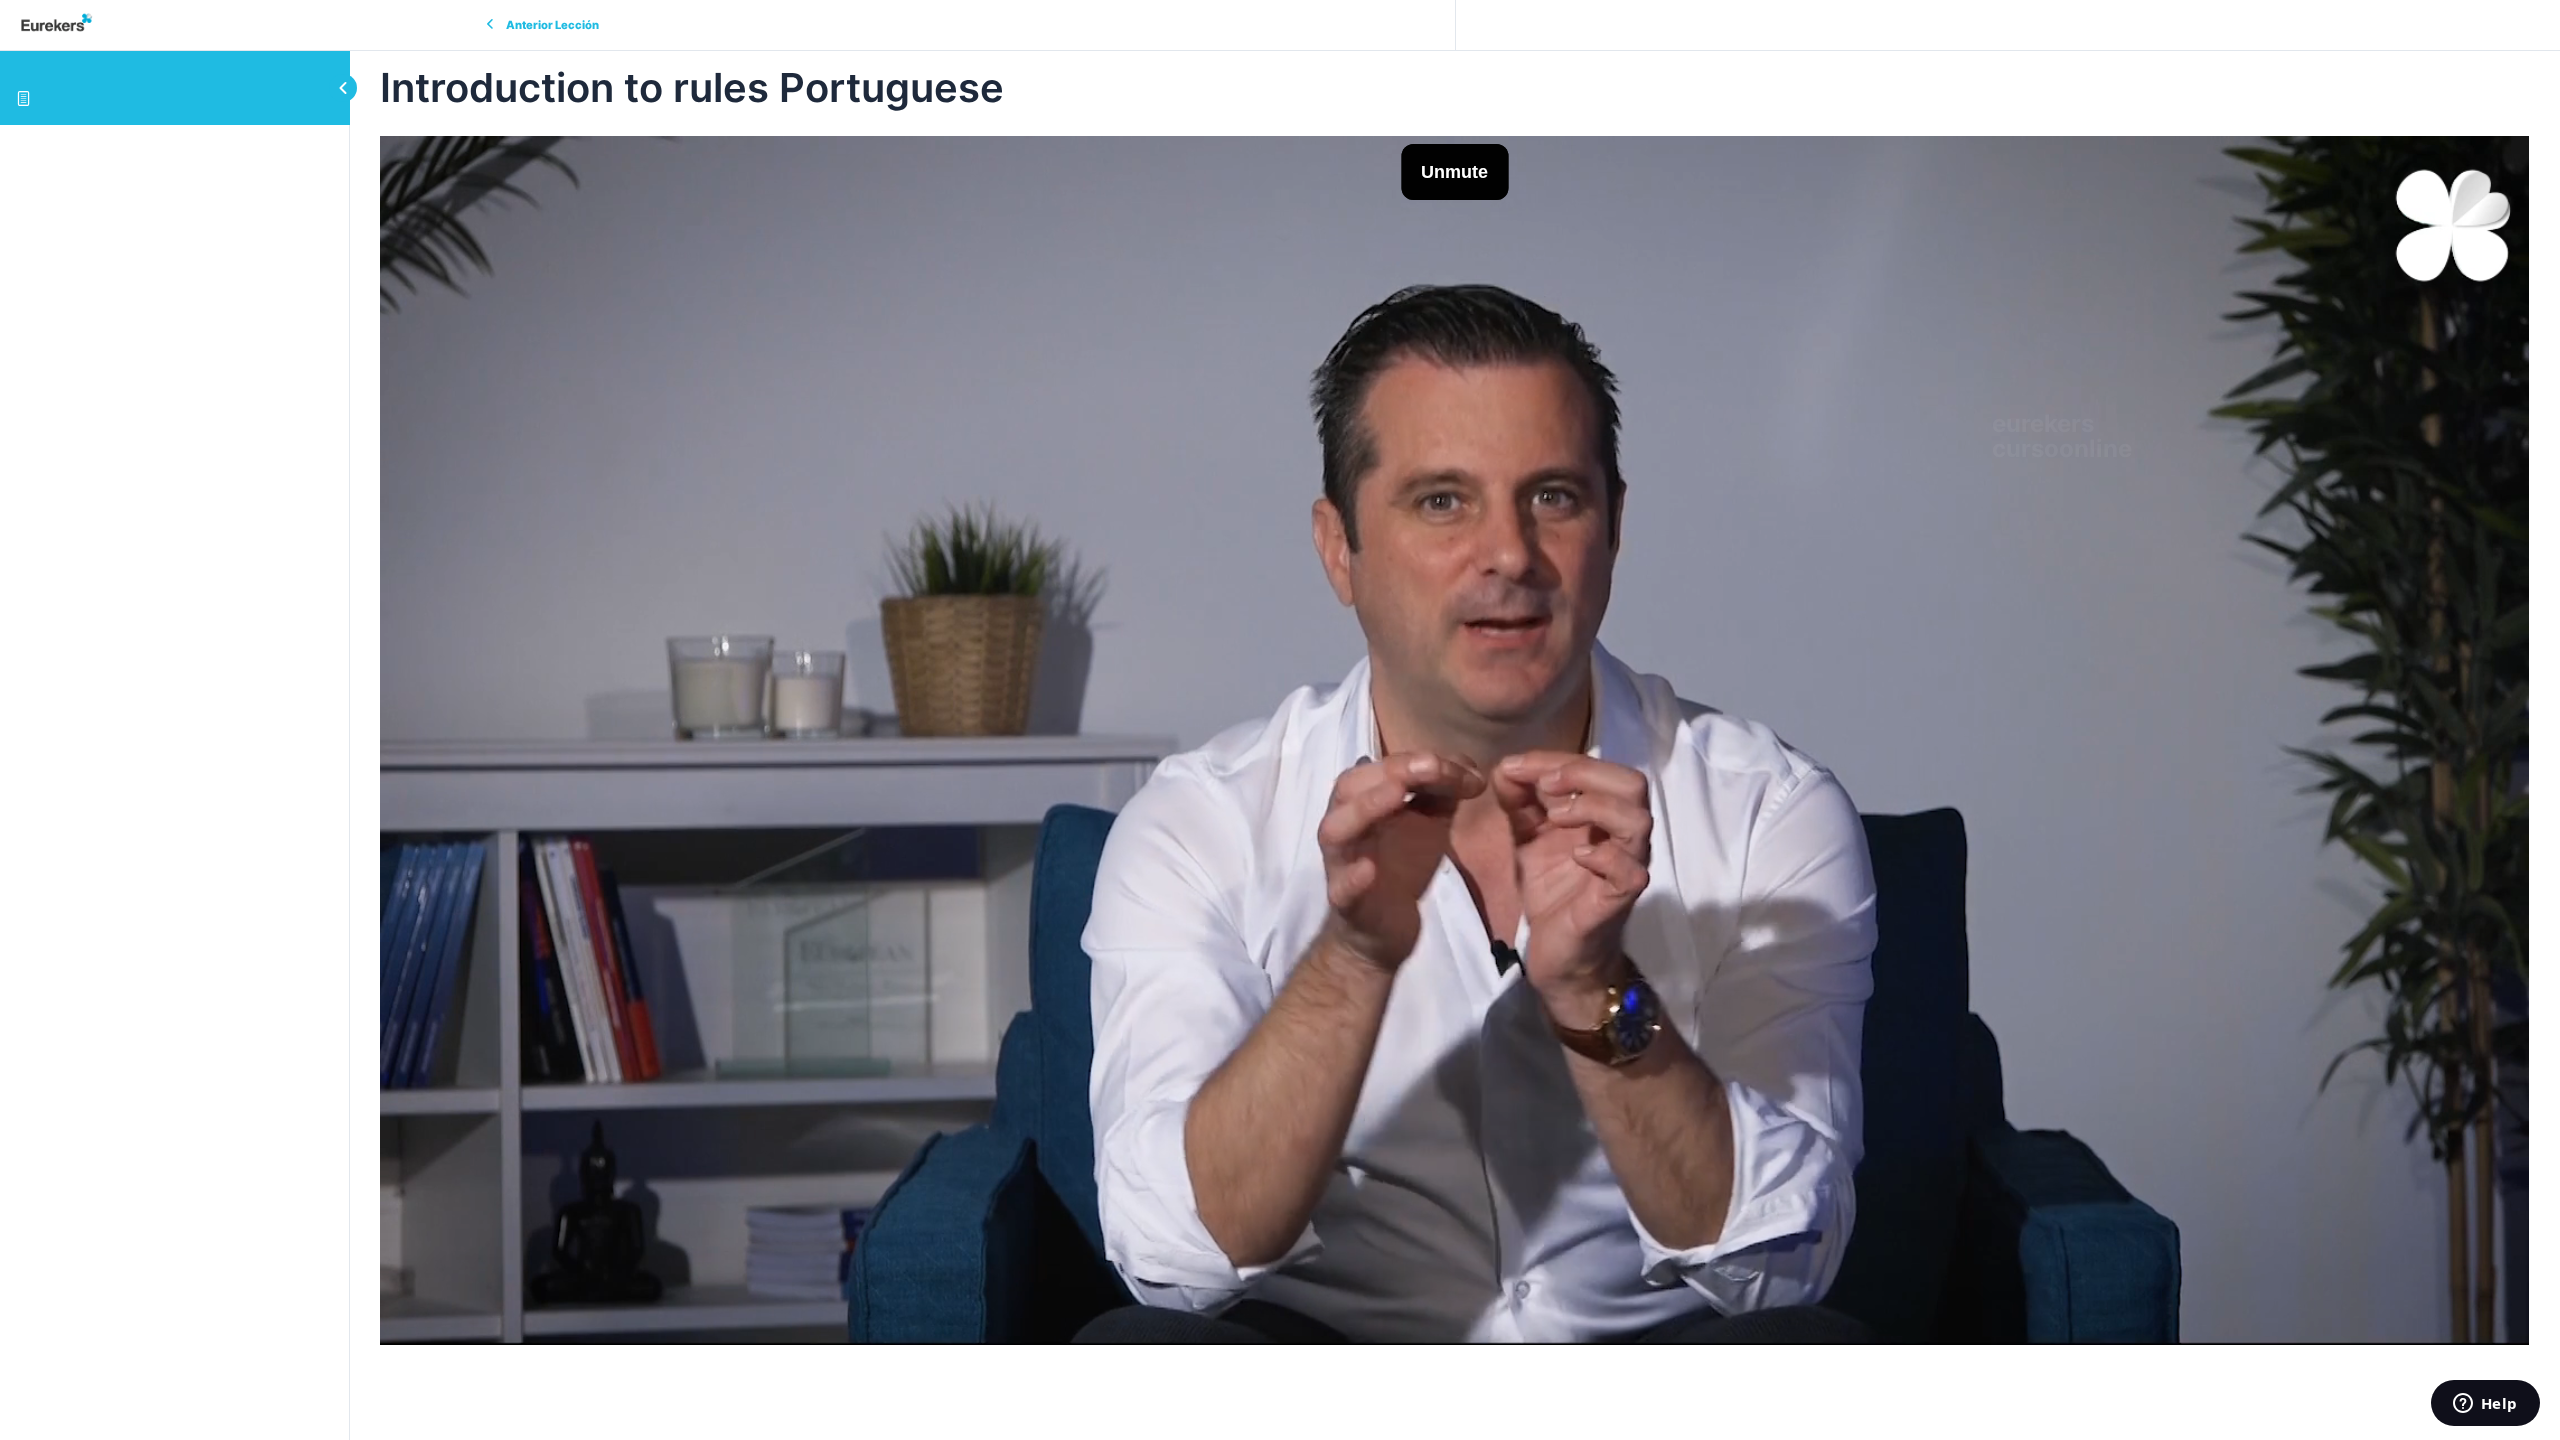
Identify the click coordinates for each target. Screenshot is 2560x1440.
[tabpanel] (1455, 740)
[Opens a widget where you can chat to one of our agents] (2485, 1405)
